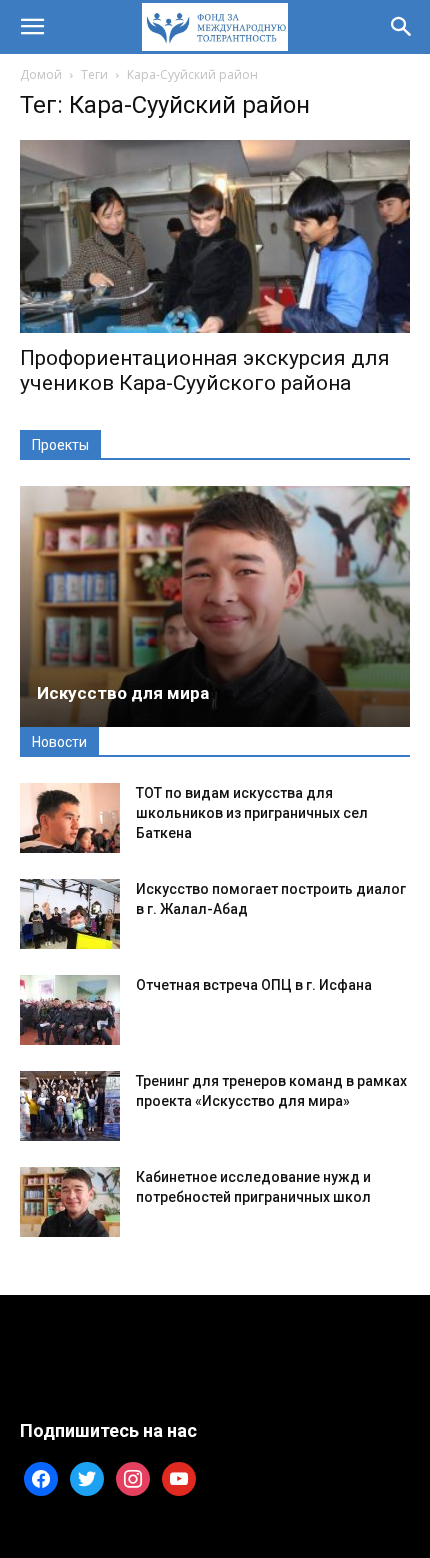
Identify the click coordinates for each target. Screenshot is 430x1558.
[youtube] (179, 1476)
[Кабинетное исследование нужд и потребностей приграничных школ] (70, 1202)
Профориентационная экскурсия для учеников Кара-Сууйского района (205, 370)
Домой (41, 74)
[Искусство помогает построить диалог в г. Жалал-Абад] (70, 914)
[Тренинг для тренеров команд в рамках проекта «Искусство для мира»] (70, 1106)
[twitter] (87, 1476)
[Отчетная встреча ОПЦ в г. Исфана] (70, 1010)
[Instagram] (133, 1476)
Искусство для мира (123, 693)
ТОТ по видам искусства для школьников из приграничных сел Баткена (252, 813)
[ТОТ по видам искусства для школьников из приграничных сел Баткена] (70, 818)
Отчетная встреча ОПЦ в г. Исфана (254, 985)
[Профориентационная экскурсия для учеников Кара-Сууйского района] (215, 236)
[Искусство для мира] (215, 606)
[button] (32, 27)
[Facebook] (41, 1476)
